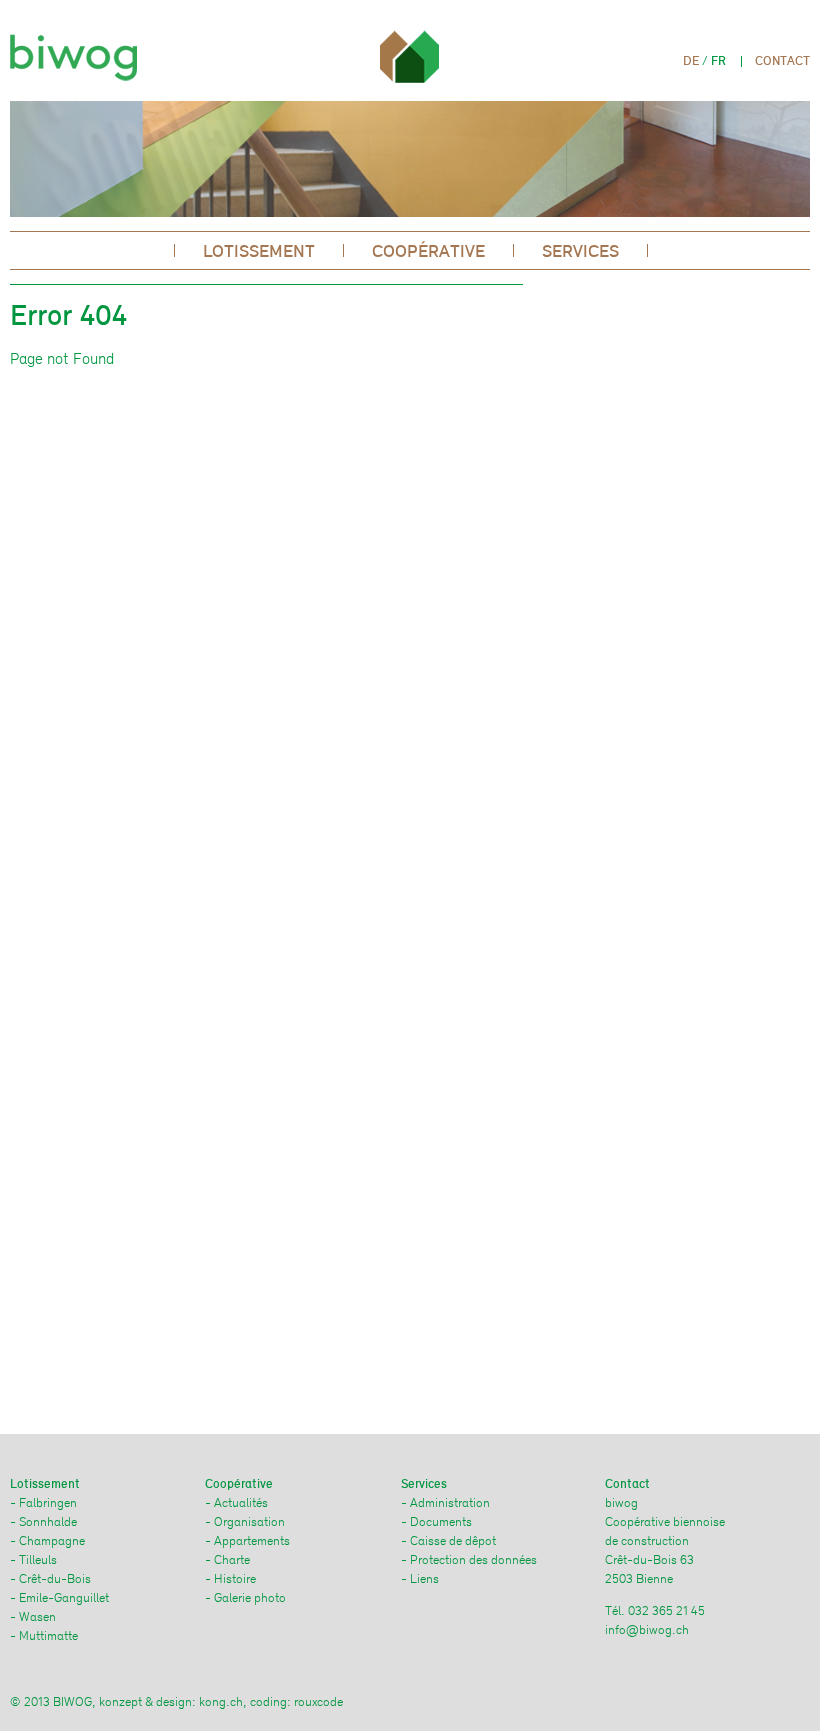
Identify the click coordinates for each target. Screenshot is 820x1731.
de (691, 60)
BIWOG (78, 51)
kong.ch (221, 1701)
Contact (782, 60)
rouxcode (318, 1701)
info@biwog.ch (647, 1629)
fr (718, 60)
